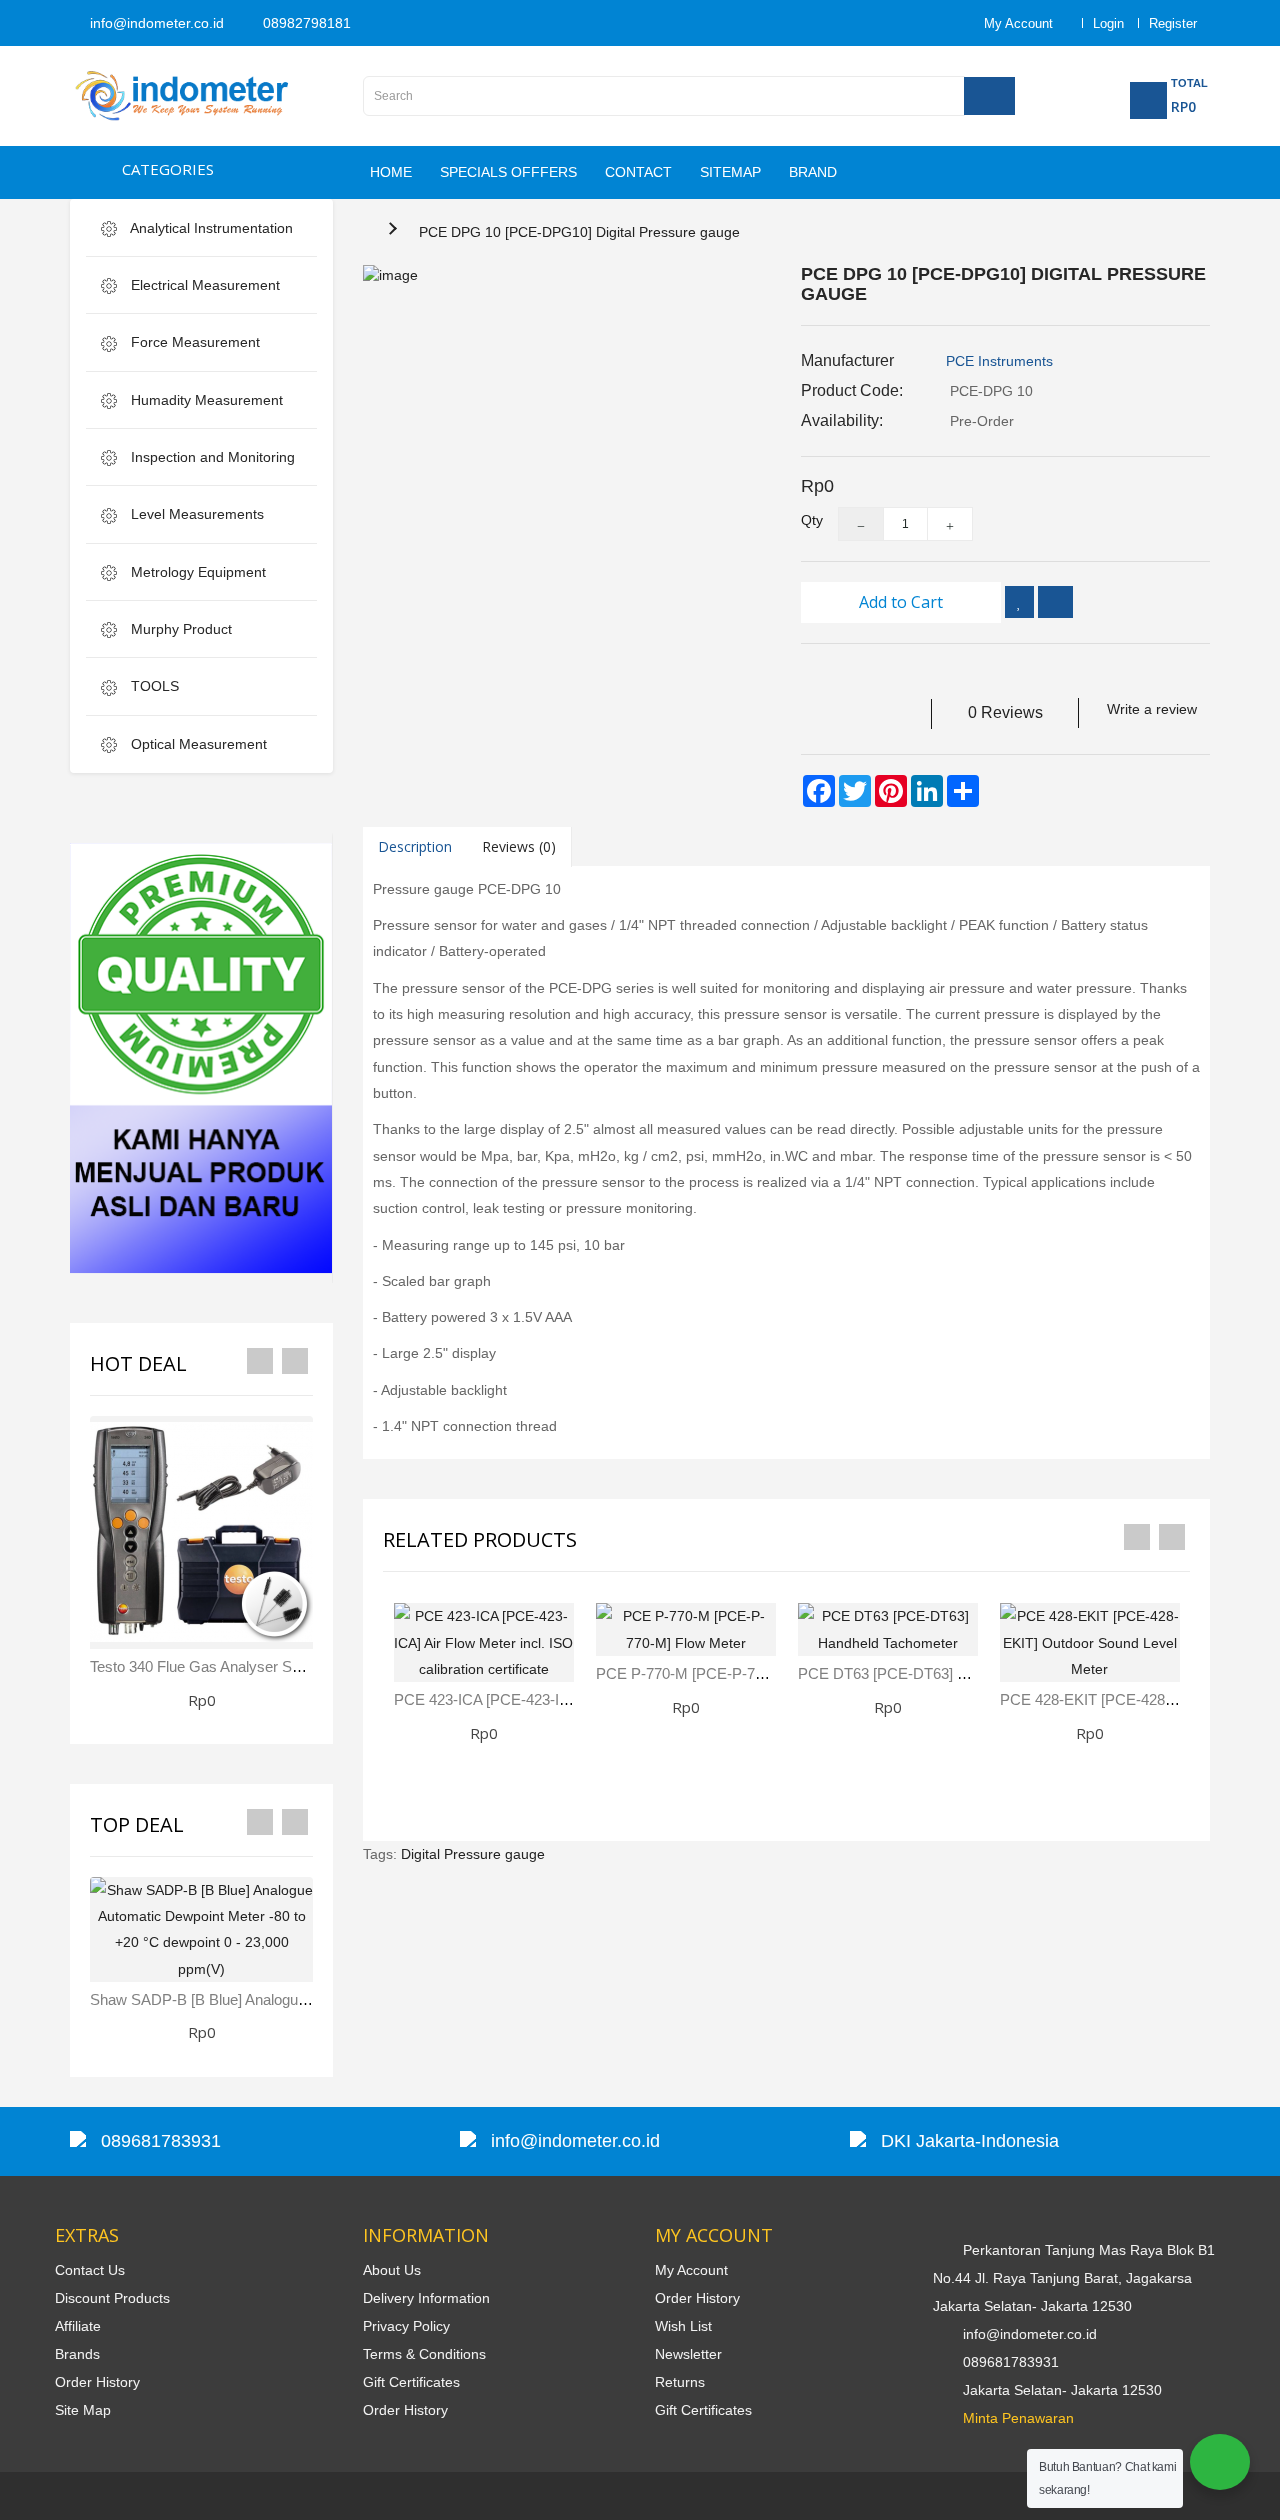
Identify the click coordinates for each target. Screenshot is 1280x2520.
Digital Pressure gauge (473, 1854)
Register (1173, 23)
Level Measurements (195, 514)
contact (638, 172)
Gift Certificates (411, 2382)
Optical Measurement (197, 744)
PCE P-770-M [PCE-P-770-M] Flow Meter (733, 1673)
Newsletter (688, 2354)
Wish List (683, 2326)
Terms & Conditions (424, 2354)
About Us (392, 2270)
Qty (804, 520)
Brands (77, 2354)
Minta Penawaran (1018, 2418)
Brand (813, 172)
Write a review (1152, 709)
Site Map (83, 2410)
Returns (680, 2382)
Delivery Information (426, 2298)
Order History (97, 2382)
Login (1108, 23)
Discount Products (112, 2298)
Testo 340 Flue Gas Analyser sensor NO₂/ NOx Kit (256, 1666)
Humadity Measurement (205, 400)
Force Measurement (193, 342)
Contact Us (90, 2270)
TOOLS (153, 686)
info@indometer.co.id (155, 23)
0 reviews (1005, 712)
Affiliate (78, 2326)
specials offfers (508, 172)
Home (391, 172)
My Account (691, 2270)
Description (415, 846)
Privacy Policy (406, 2326)
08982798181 (305, 23)
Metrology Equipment (196, 572)
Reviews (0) (519, 846)
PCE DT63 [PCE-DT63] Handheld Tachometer (949, 1673)
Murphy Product (179, 629)
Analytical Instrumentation (210, 228)
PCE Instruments (999, 361)
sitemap (730, 172)
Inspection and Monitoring (211, 457)
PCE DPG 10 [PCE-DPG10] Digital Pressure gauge (579, 232)
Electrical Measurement (203, 285)
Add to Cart (901, 602)
